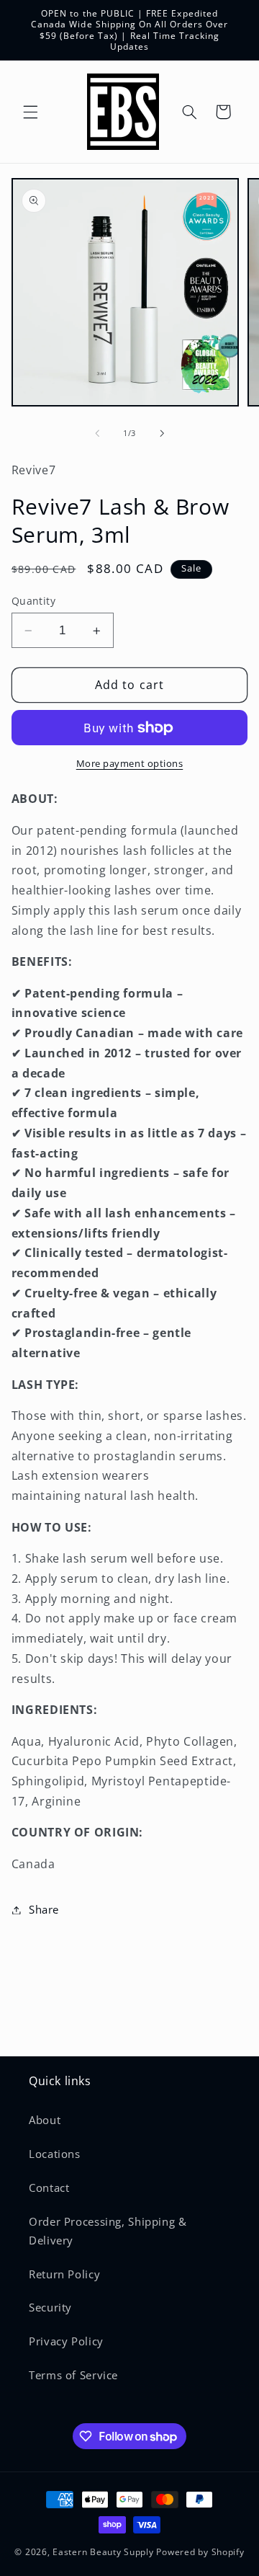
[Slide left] (97, 434)
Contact (49, 2188)
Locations (55, 2154)
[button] (30, 112)
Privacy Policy (66, 2341)
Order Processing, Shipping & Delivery (108, 2231)
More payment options (130, 764)
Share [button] (44, 1909)
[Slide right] (162, 434)
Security (50, 2307)
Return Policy (64, 2274)
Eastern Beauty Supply (103, 2552)
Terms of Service (73, 2375)
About (45, 2120)
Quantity (33, 601)
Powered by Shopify (200, 2552)
